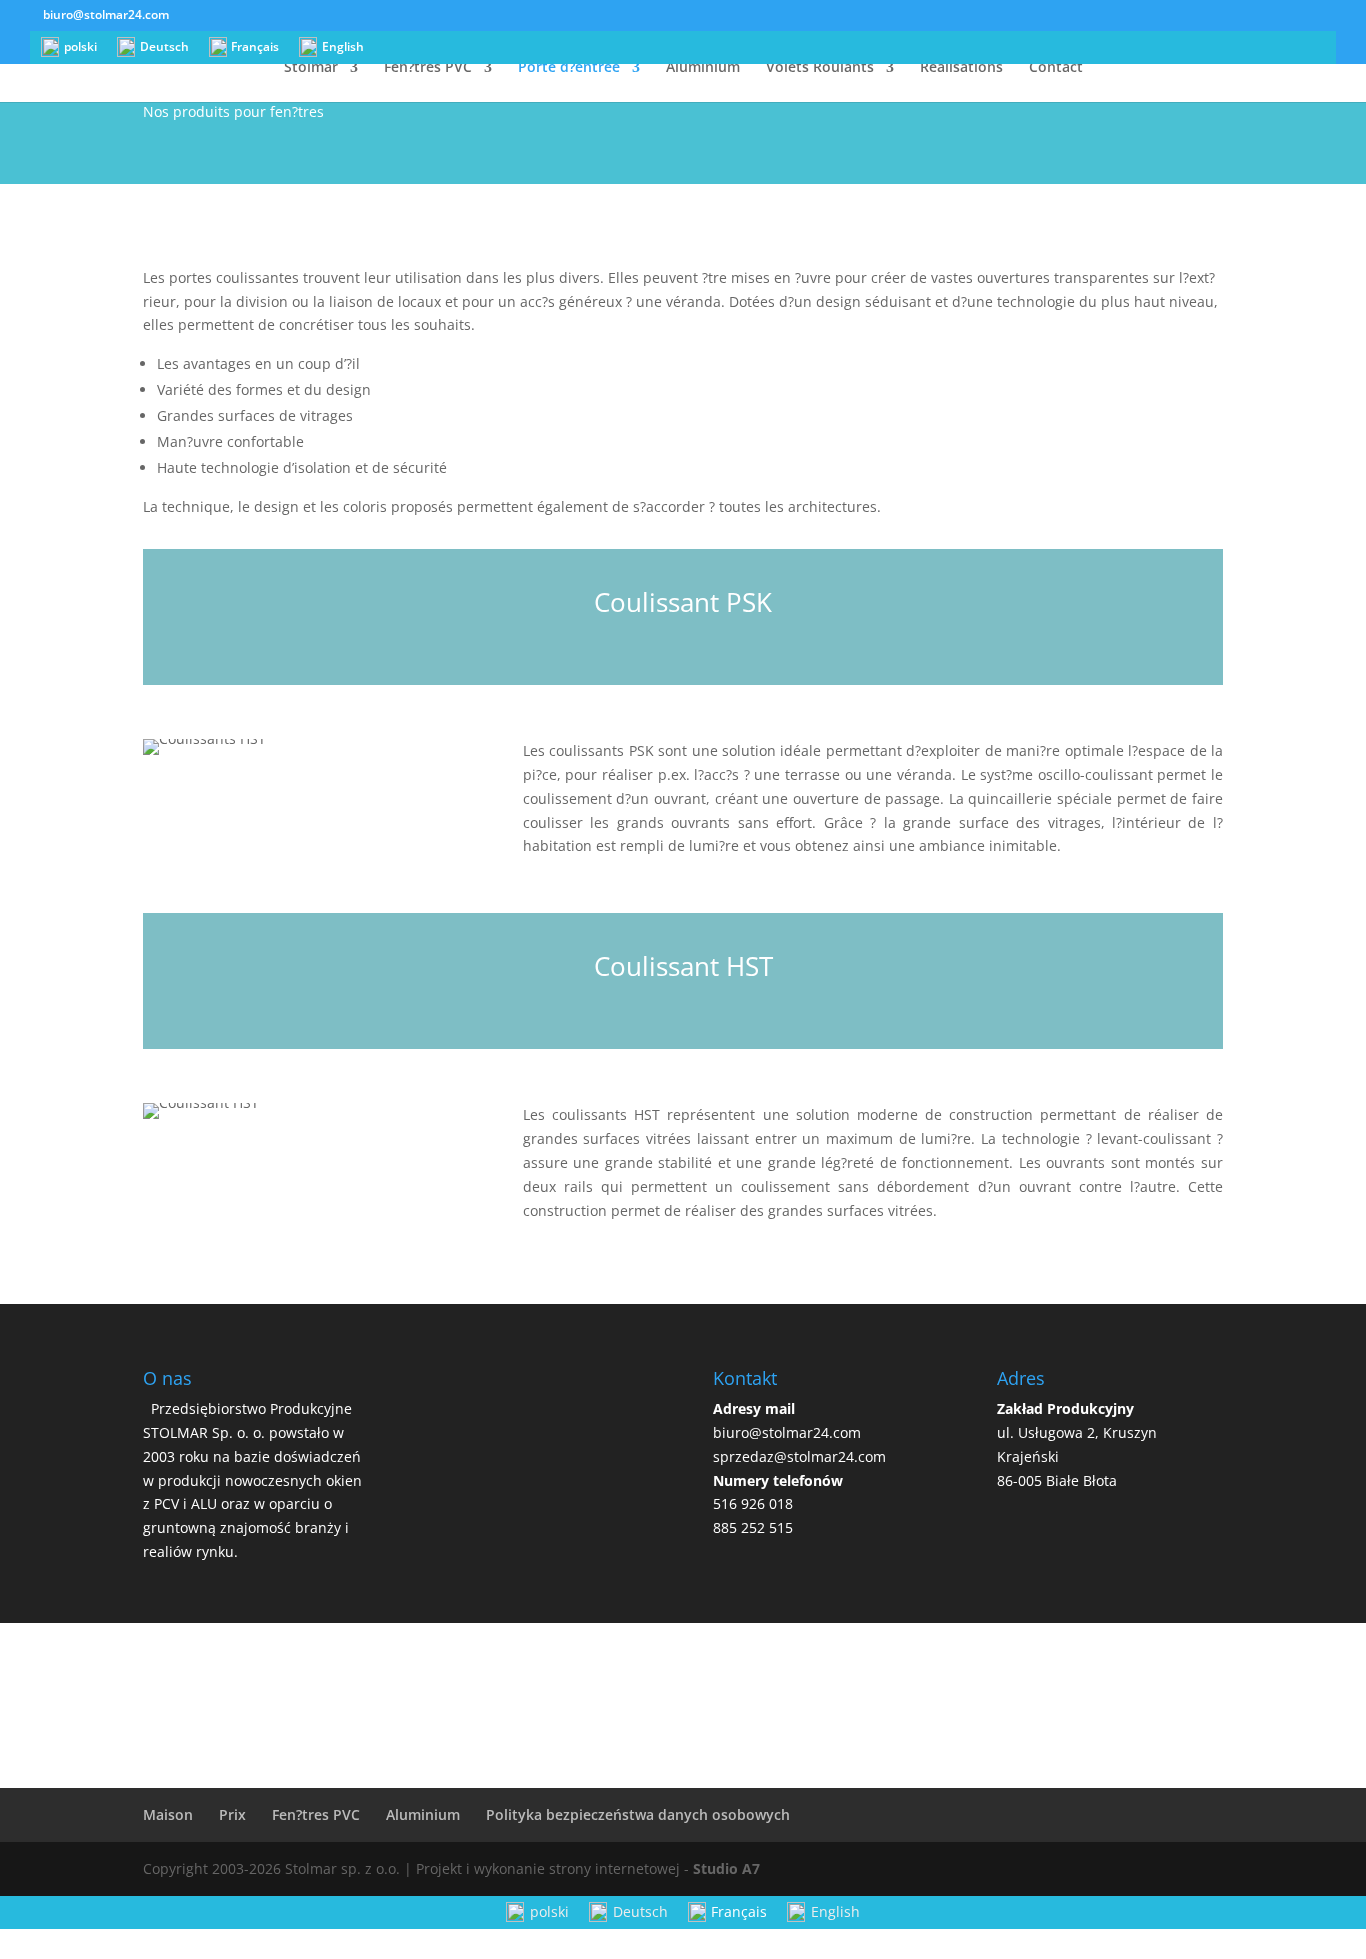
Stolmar (311, 68)
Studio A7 (726, 1868)
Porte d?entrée (569, 68)
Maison (168, 1814)
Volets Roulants (820, 68)
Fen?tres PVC (428, 68)
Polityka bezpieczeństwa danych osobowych (638, 1814)
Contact (1056, 68)
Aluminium (703, 68)
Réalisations (961, 68)
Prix (232, 1814)
